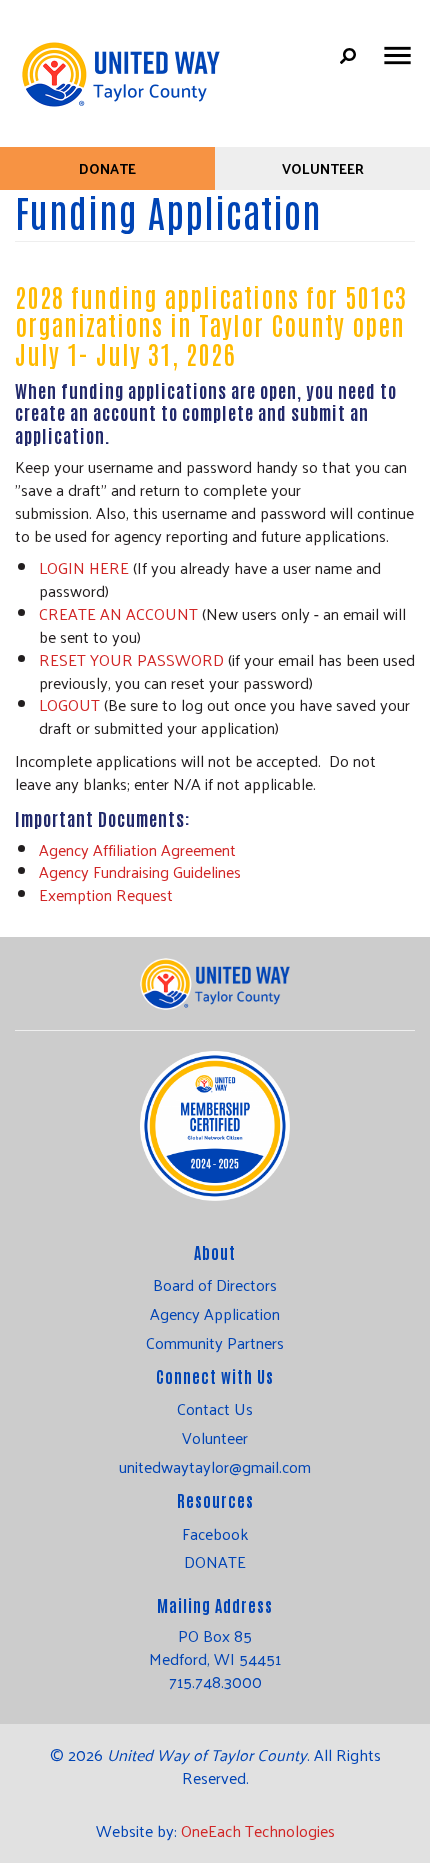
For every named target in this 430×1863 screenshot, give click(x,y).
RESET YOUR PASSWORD (131, 659)
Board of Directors (215, 1285)
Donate (107, 168)
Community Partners (215, 1343)
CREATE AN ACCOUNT (118, 613)
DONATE (215, 1562)
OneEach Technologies (258, 1830)
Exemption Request (106, 894)
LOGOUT (69, 704)
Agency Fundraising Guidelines (140, 871)
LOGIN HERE (84, 567)
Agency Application (215, 1314)
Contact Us (215, 1409)
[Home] (120, 64)
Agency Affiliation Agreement (137, 849)
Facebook (215, 1534)
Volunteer (323, 168)
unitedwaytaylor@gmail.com (215, 1467)
